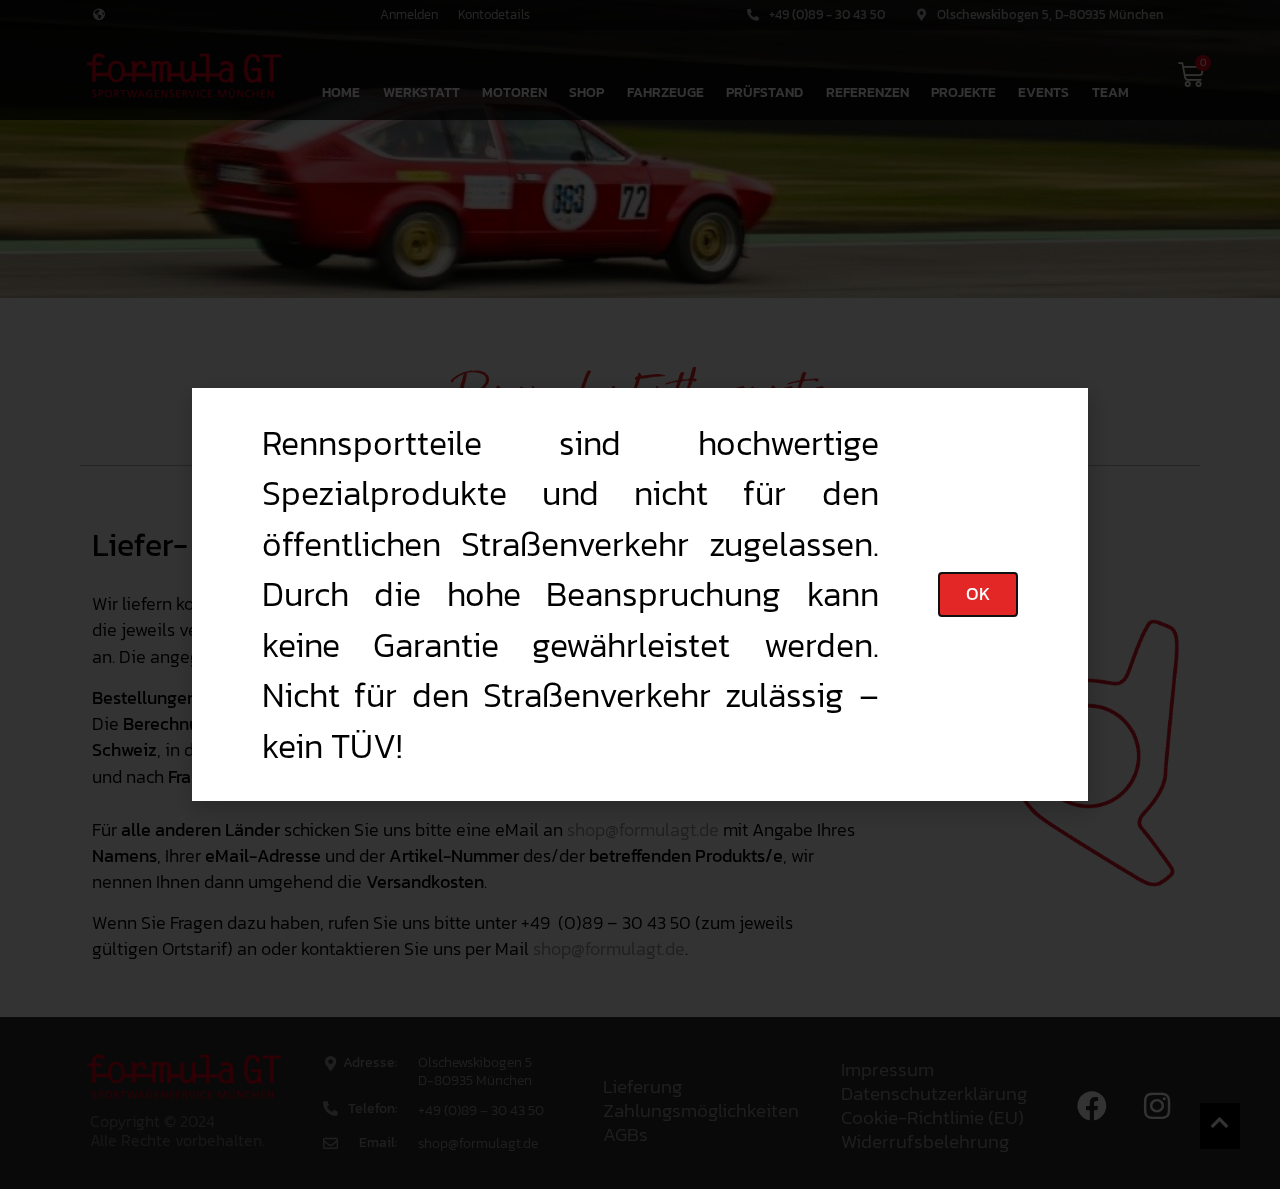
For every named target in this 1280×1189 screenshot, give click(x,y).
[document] (640, 594)
